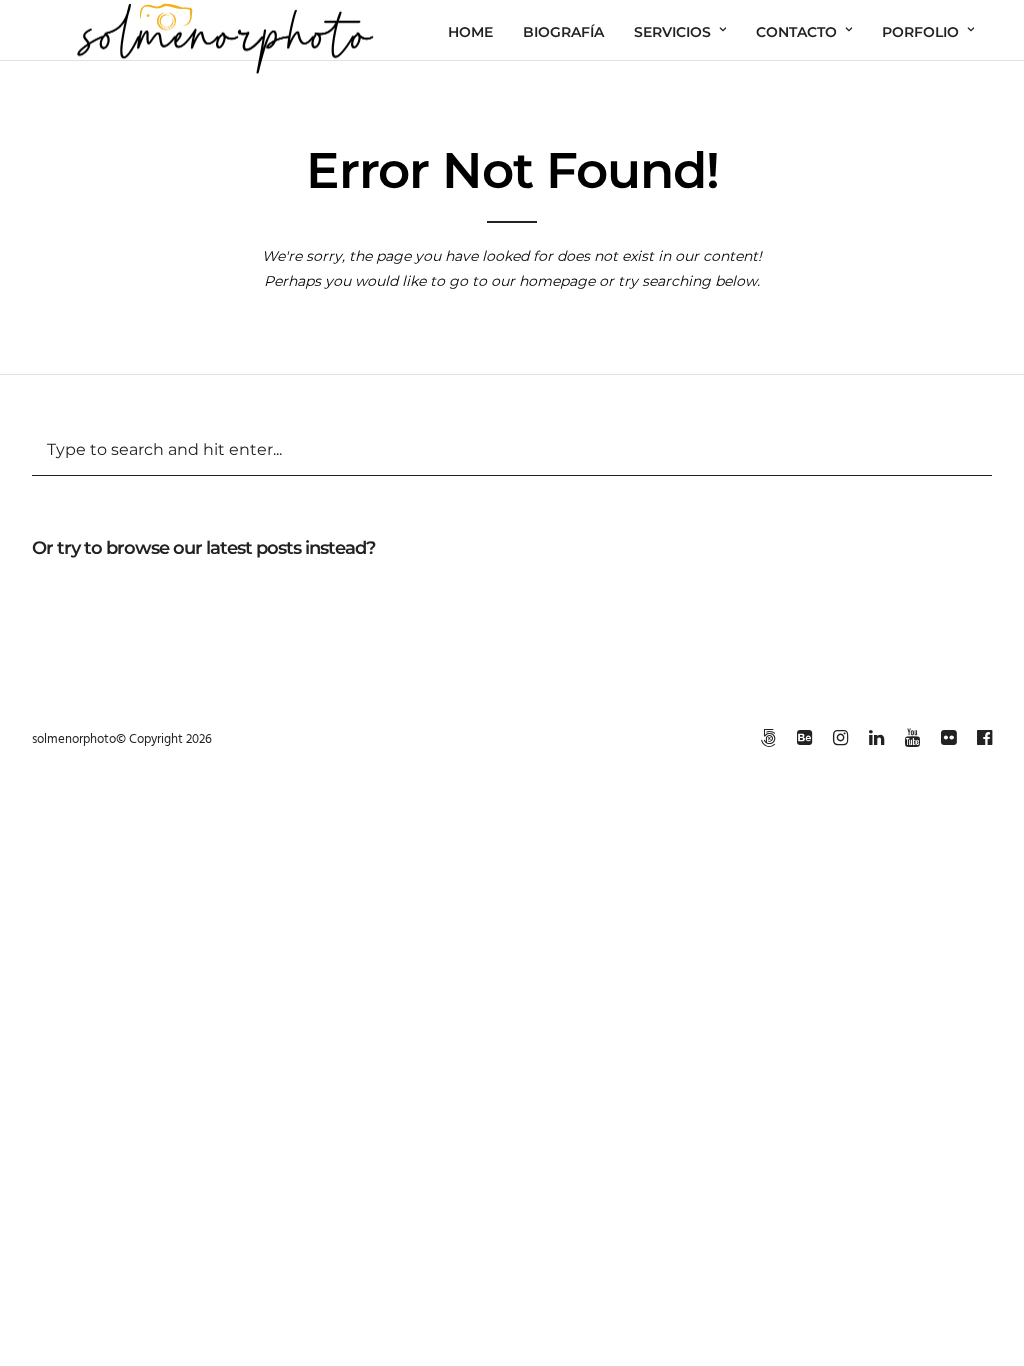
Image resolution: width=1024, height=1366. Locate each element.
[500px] (768, 738)
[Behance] (804, 738)
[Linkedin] (876, 738)
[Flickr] (948, 738)
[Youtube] (912, 738)
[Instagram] (840, 738)
